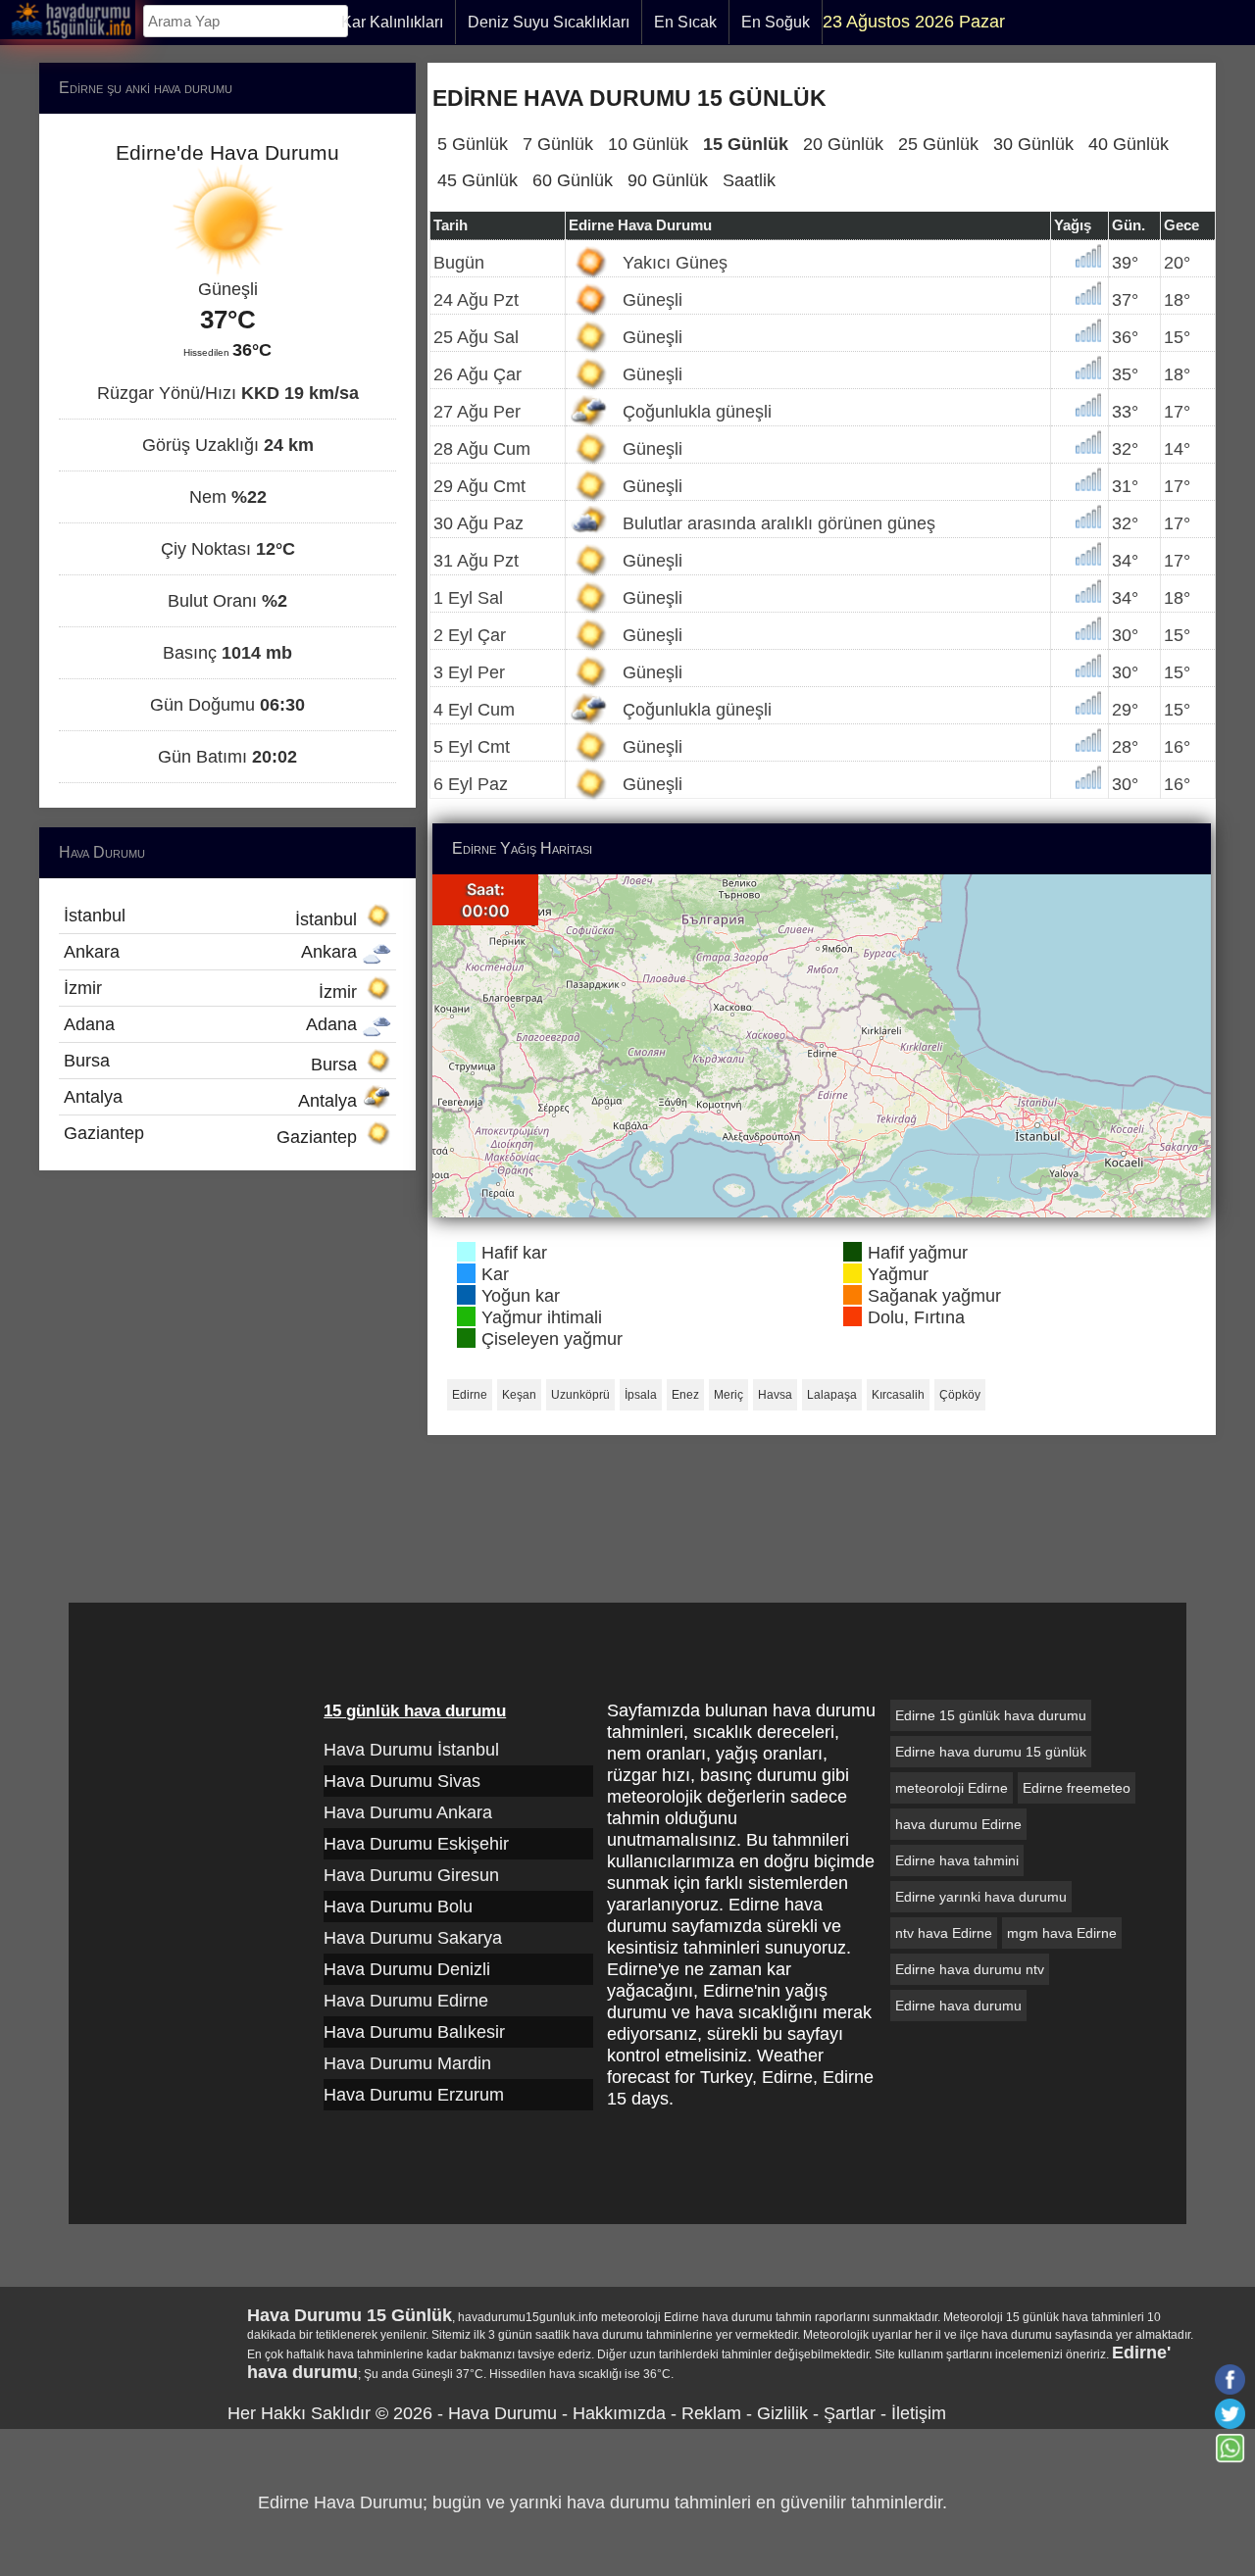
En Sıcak (685, 22)
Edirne (470, 1395)
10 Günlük (648, 144)
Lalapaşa (832, 1395)
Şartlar (850, 2413)
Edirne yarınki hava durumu (981, 1897)
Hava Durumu (502, 2413)
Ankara (213, 952)
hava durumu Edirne (958, 1824)
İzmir (213, 990)
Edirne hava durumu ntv (970, 1969)
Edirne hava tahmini (957, 1860)
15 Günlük (746, 144)
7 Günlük (558, 144)
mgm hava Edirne (1062, 1933)
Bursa (213, 1063)
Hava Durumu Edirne (406, 2001)
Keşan (519, 1395)
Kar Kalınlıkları (392, 22)
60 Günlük (573, 180)
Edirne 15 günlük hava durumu (991, 1715)
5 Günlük (473, 144)
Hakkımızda (619, 2413)
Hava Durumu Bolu (398, 1907)
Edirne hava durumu (958, 2006)
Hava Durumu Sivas (402, 1781)
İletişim (919, 2413)
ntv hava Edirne (944, 1933)
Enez (685, 1395)
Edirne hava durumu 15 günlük (991, 1752)
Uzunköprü (580, 1395)
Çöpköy (960, 1395)
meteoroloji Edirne (952, 1788)
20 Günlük (843, 144)
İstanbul (213, 917)
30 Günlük (1033, 144)
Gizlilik (782, 2413)
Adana (213, 1024)
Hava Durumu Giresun (411, 1875)
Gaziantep (213, 1135)
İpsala (641, 1395)
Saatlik (749, 180)
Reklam (711, 2413)
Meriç (728, 1395)
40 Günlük (1129, 144)
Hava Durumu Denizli (407, 1969)
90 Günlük (668, 180)
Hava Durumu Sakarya (413, 1938)
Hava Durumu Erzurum (414, 2095)
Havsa (775, 1395)
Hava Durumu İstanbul (411, 1750)
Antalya (213, 1099)
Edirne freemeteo (1077, 1788)
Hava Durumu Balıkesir (414, 2032)
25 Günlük (938, 144)
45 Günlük (477, 180)
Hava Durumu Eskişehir (416, 1844)
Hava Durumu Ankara (408, 1812)
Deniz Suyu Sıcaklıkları (549, 22)
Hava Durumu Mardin (407, 2063)
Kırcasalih (898, 1395)
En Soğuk (776, 22)
